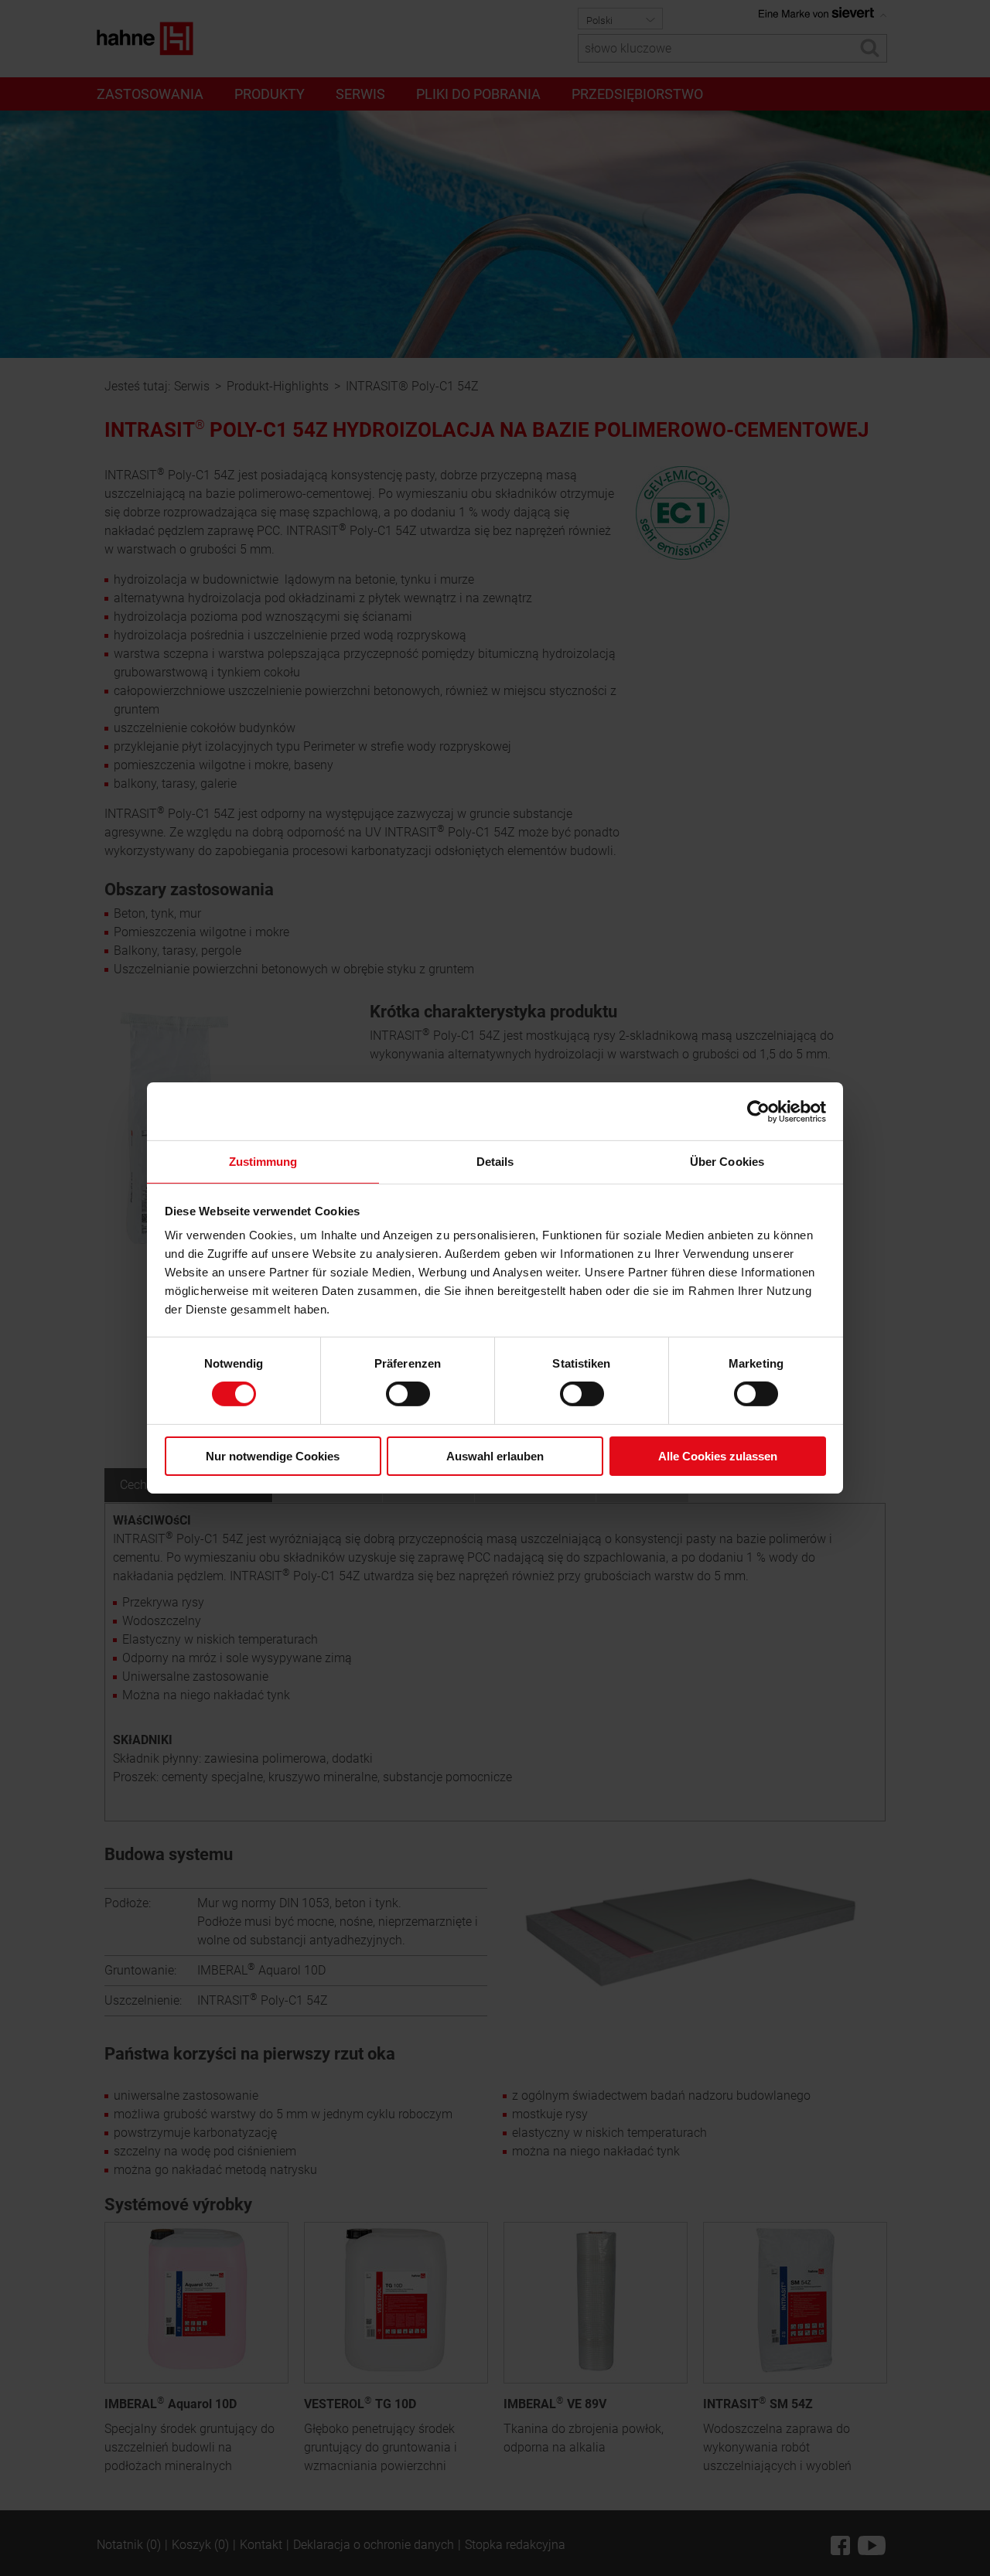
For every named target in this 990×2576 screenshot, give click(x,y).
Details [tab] (495, 1162)
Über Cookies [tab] (727, 1162)
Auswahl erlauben (495, 1456)
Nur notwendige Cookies (273, 1456)
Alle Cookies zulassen (718, 1456)
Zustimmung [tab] (263, 1162)
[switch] (408, 1394)
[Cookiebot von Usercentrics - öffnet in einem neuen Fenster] (758, 1111)
